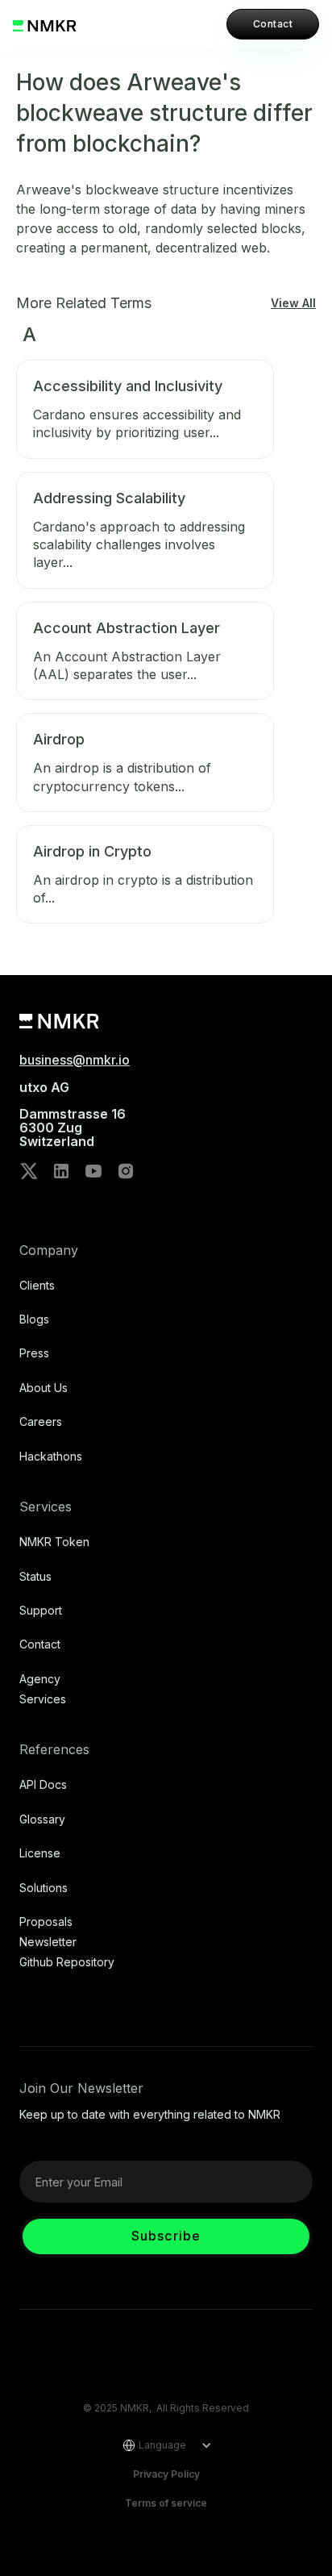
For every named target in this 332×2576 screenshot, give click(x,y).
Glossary (42, 1819)
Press (34, 1353)
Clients (37, 1286)
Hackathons (51, 1457)
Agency (40, 1679)
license (40, 1853)
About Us (44, 1388)
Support (41, 1611)
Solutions (44, 1888)
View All (293, 303)
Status (35, 1577)
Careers (41, 1422)
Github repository (67, 1962)
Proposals (46, 1922)
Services (43, 1699)
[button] (162, 2445)
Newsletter (48, 1942)
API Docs (43, 1785)
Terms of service (166, 2503)
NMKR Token (54, 1542)
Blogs (34, 1319)
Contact (273, 24)
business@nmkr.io (75, 1060)
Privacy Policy (166, 2474)
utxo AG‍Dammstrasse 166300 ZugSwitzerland (73, 1115)
